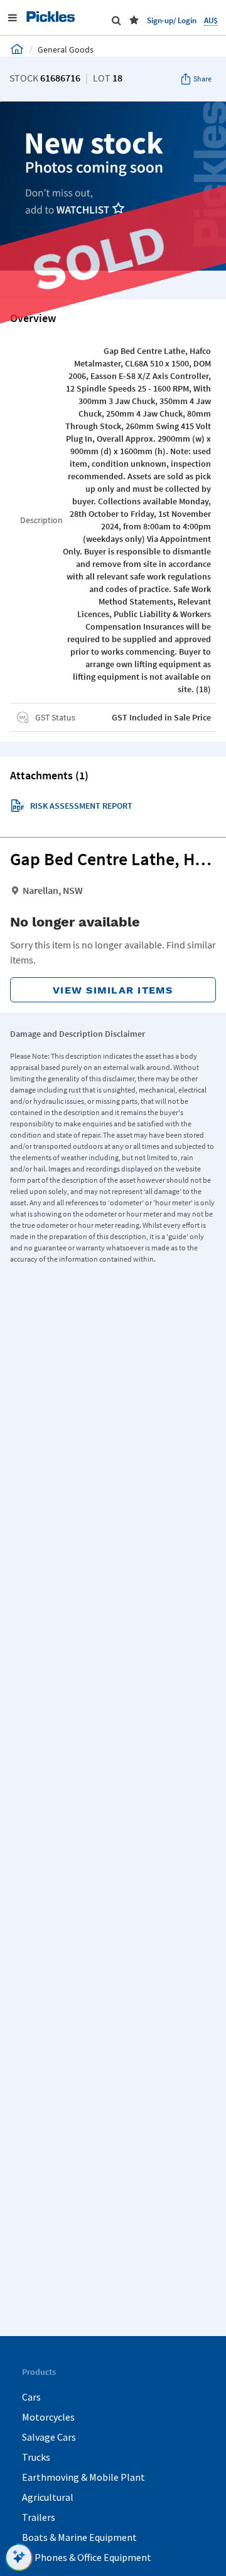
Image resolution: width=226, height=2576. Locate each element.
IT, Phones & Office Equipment (87, 2557)
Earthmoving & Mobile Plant (83, 2477)
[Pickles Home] (17, 49)
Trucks (36, 2457)
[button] (134, 20)
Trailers (39, 2517)
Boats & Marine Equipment (79, 2537)
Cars (31, 2397)
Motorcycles (48, 2417)
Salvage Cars (49, 2437)
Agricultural (48, 2497)
